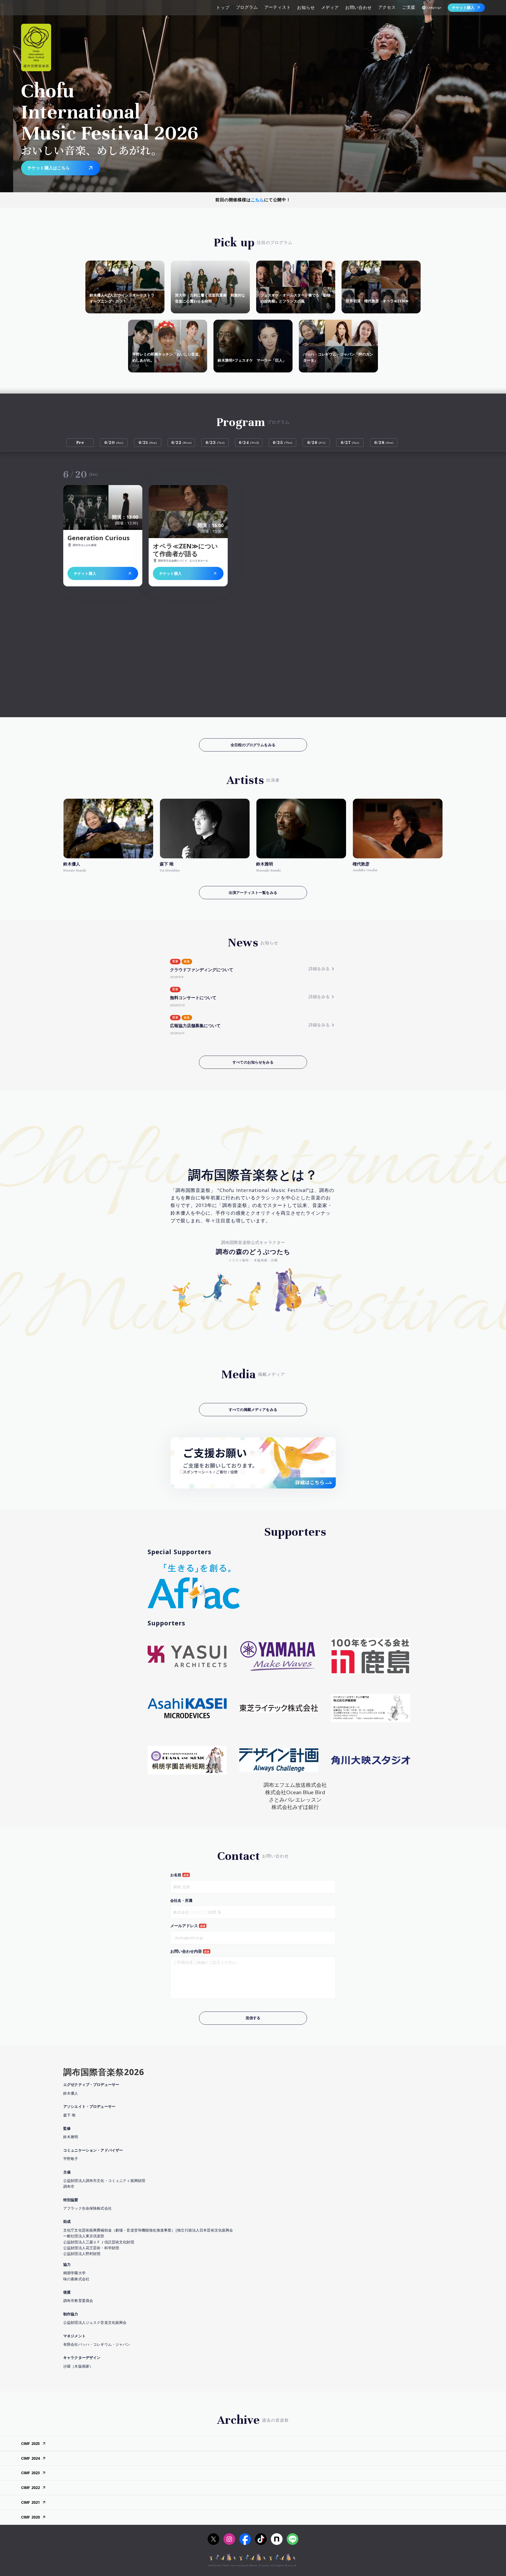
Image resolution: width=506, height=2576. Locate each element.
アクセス (387, 7)
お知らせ (306, 7)
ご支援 (409, 7)
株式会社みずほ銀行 (295, 1807)
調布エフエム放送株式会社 (295, 1785)
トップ (223, 7)
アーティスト (278, 7)
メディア (330, 7)
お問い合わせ (359, 7)
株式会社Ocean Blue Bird (295, 1792)
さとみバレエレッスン (295, 1799)
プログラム (247, 7)
